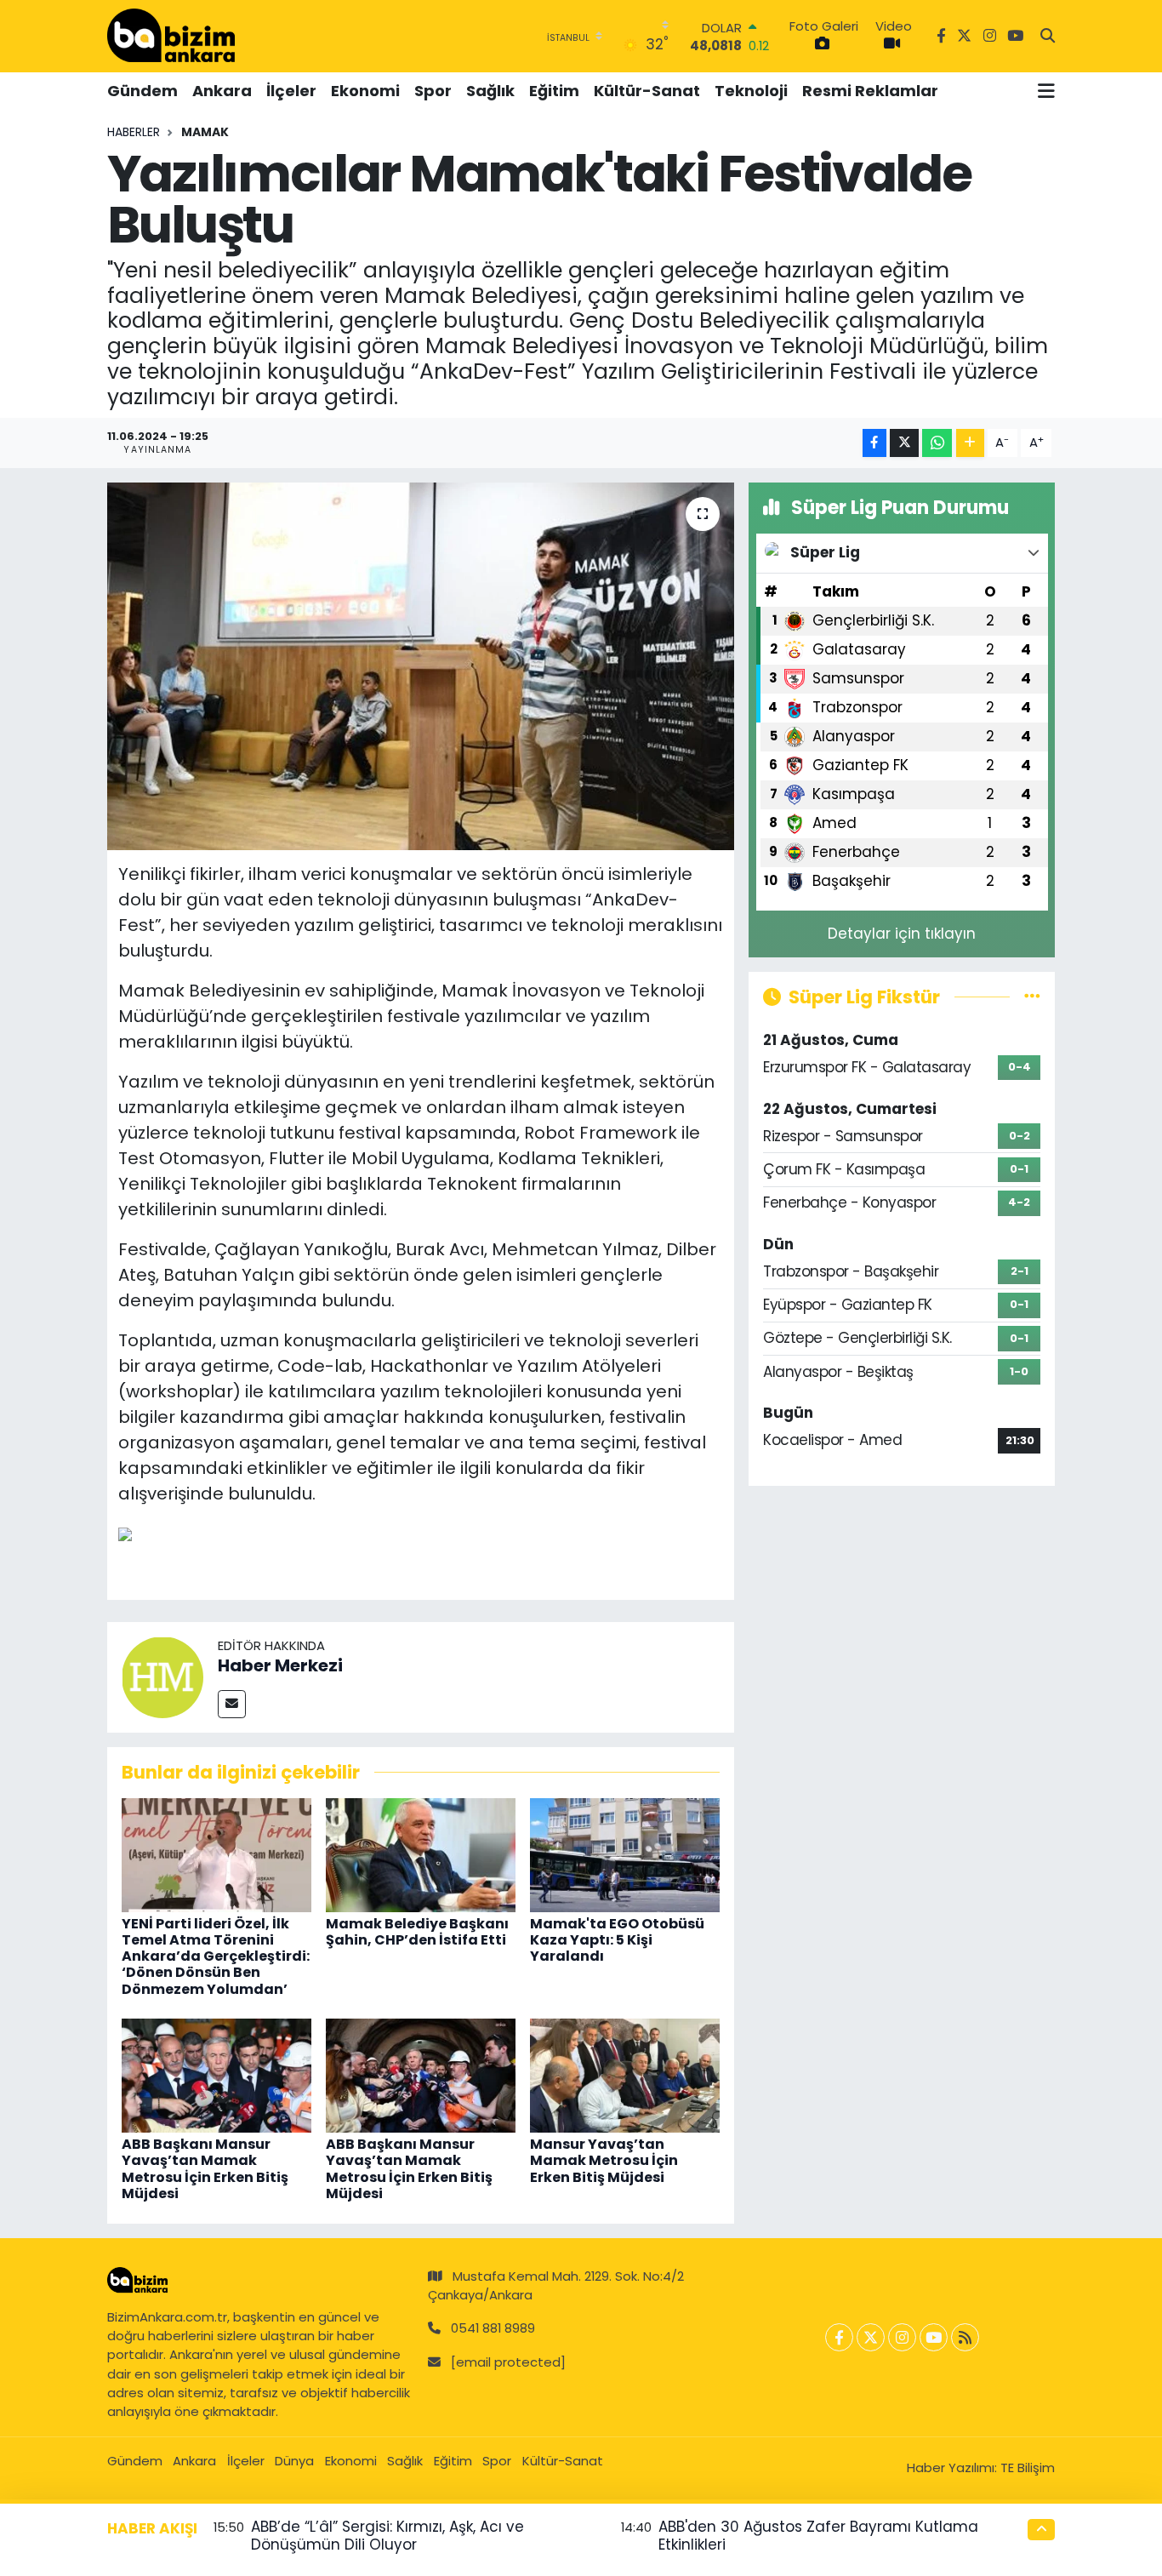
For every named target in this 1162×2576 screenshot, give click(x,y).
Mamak (205, 132)
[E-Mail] (232, 1704)
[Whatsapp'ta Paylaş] (937, 443)
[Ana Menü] (1046, 91)
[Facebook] (839, 2337)
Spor (433, 91)
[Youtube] (934, 2337)
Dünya (294, 2461)
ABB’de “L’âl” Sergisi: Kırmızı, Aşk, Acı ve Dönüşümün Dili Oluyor (387, 2536)
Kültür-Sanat (647, 91)
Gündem (142, 91)
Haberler (134, 132)
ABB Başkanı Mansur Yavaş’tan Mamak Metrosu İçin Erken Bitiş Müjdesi (205, 2169)
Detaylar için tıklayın (902, 934)
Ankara (222, 91)
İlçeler (291, 91)
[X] (871, 2337)
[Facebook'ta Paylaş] (874, 443)
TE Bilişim (1028, 2467)
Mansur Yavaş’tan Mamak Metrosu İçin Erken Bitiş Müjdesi (604, 2160)
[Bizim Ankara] (171, 36)
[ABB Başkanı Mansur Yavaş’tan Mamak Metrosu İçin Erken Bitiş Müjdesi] (216, 2075)
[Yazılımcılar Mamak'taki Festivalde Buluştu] (421, 666)
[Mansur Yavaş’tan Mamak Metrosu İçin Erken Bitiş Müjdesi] (625, 2075)
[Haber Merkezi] (162, 1676)
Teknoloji (751, 91)
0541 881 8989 (493, 2328)
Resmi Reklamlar (870, 91)
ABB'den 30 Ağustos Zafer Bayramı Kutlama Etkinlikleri (818, 2536)
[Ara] (1048, 37)
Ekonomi (365, 91)
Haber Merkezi (280, 1665)
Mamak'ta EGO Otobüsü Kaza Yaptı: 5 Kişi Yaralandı (617, 1940)
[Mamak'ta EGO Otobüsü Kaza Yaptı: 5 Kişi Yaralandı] (625, 1853)
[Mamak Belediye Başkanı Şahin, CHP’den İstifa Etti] (421, 1853)
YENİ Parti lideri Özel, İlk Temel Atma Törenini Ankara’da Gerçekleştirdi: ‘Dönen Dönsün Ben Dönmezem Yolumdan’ (216, 1956)
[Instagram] (902, 2337)
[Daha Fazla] (970, 443)
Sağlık (490, 91)
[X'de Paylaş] (904, 443)
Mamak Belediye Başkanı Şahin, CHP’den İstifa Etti (417, 1932)
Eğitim (554, 91)
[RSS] (965, 2337)
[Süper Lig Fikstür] (1032, 997)
